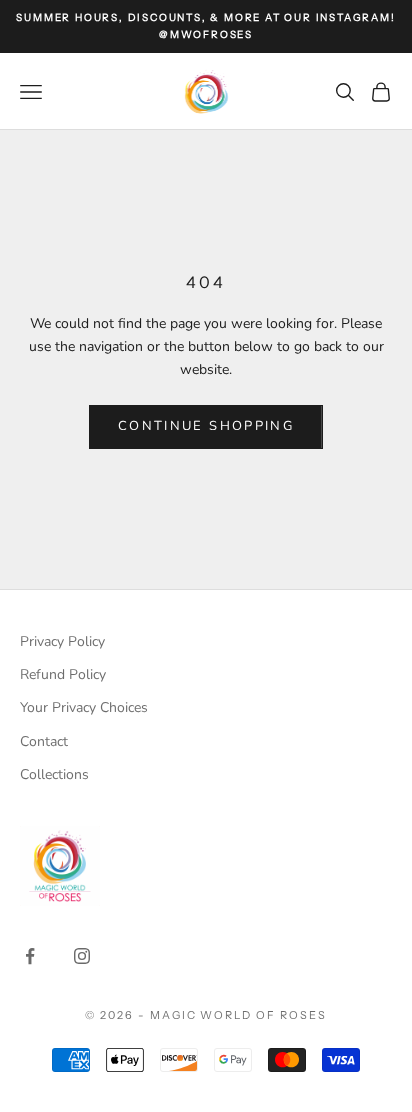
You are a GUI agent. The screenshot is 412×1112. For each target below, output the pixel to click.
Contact (44, 741)
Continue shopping (206, 426)
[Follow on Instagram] (82, 956)
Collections (54, 774)
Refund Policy (63, 674)
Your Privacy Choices (84, 707)
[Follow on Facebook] (30, 956)
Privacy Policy (62, 641)
